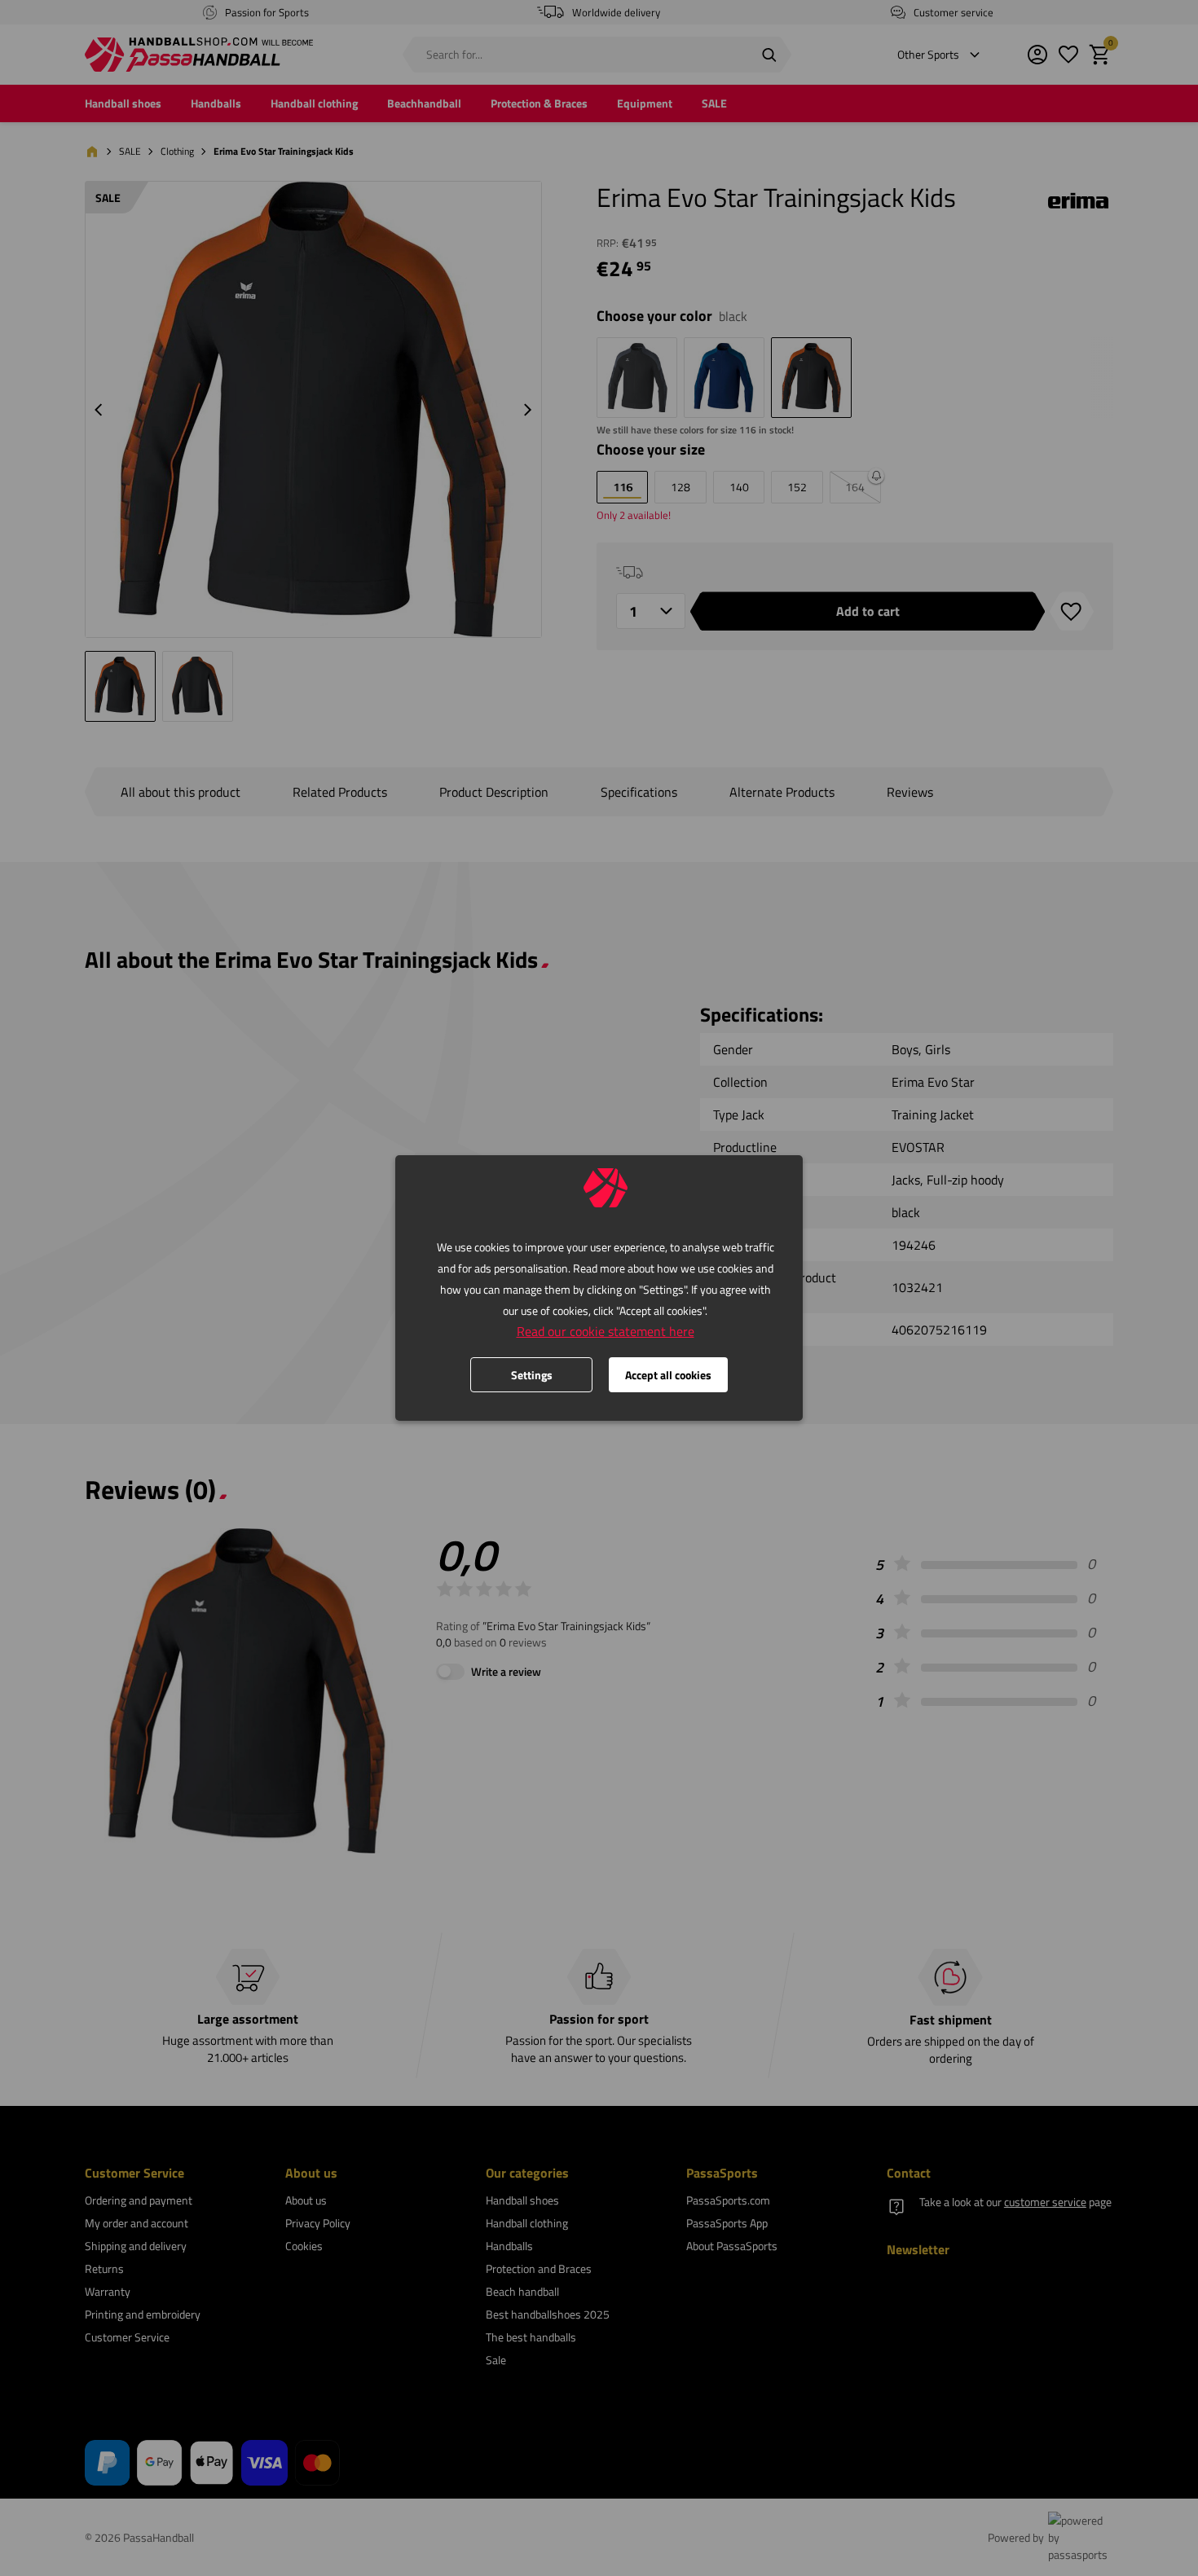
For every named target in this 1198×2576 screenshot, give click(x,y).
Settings (532, 1375)
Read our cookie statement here (606, 1331)
